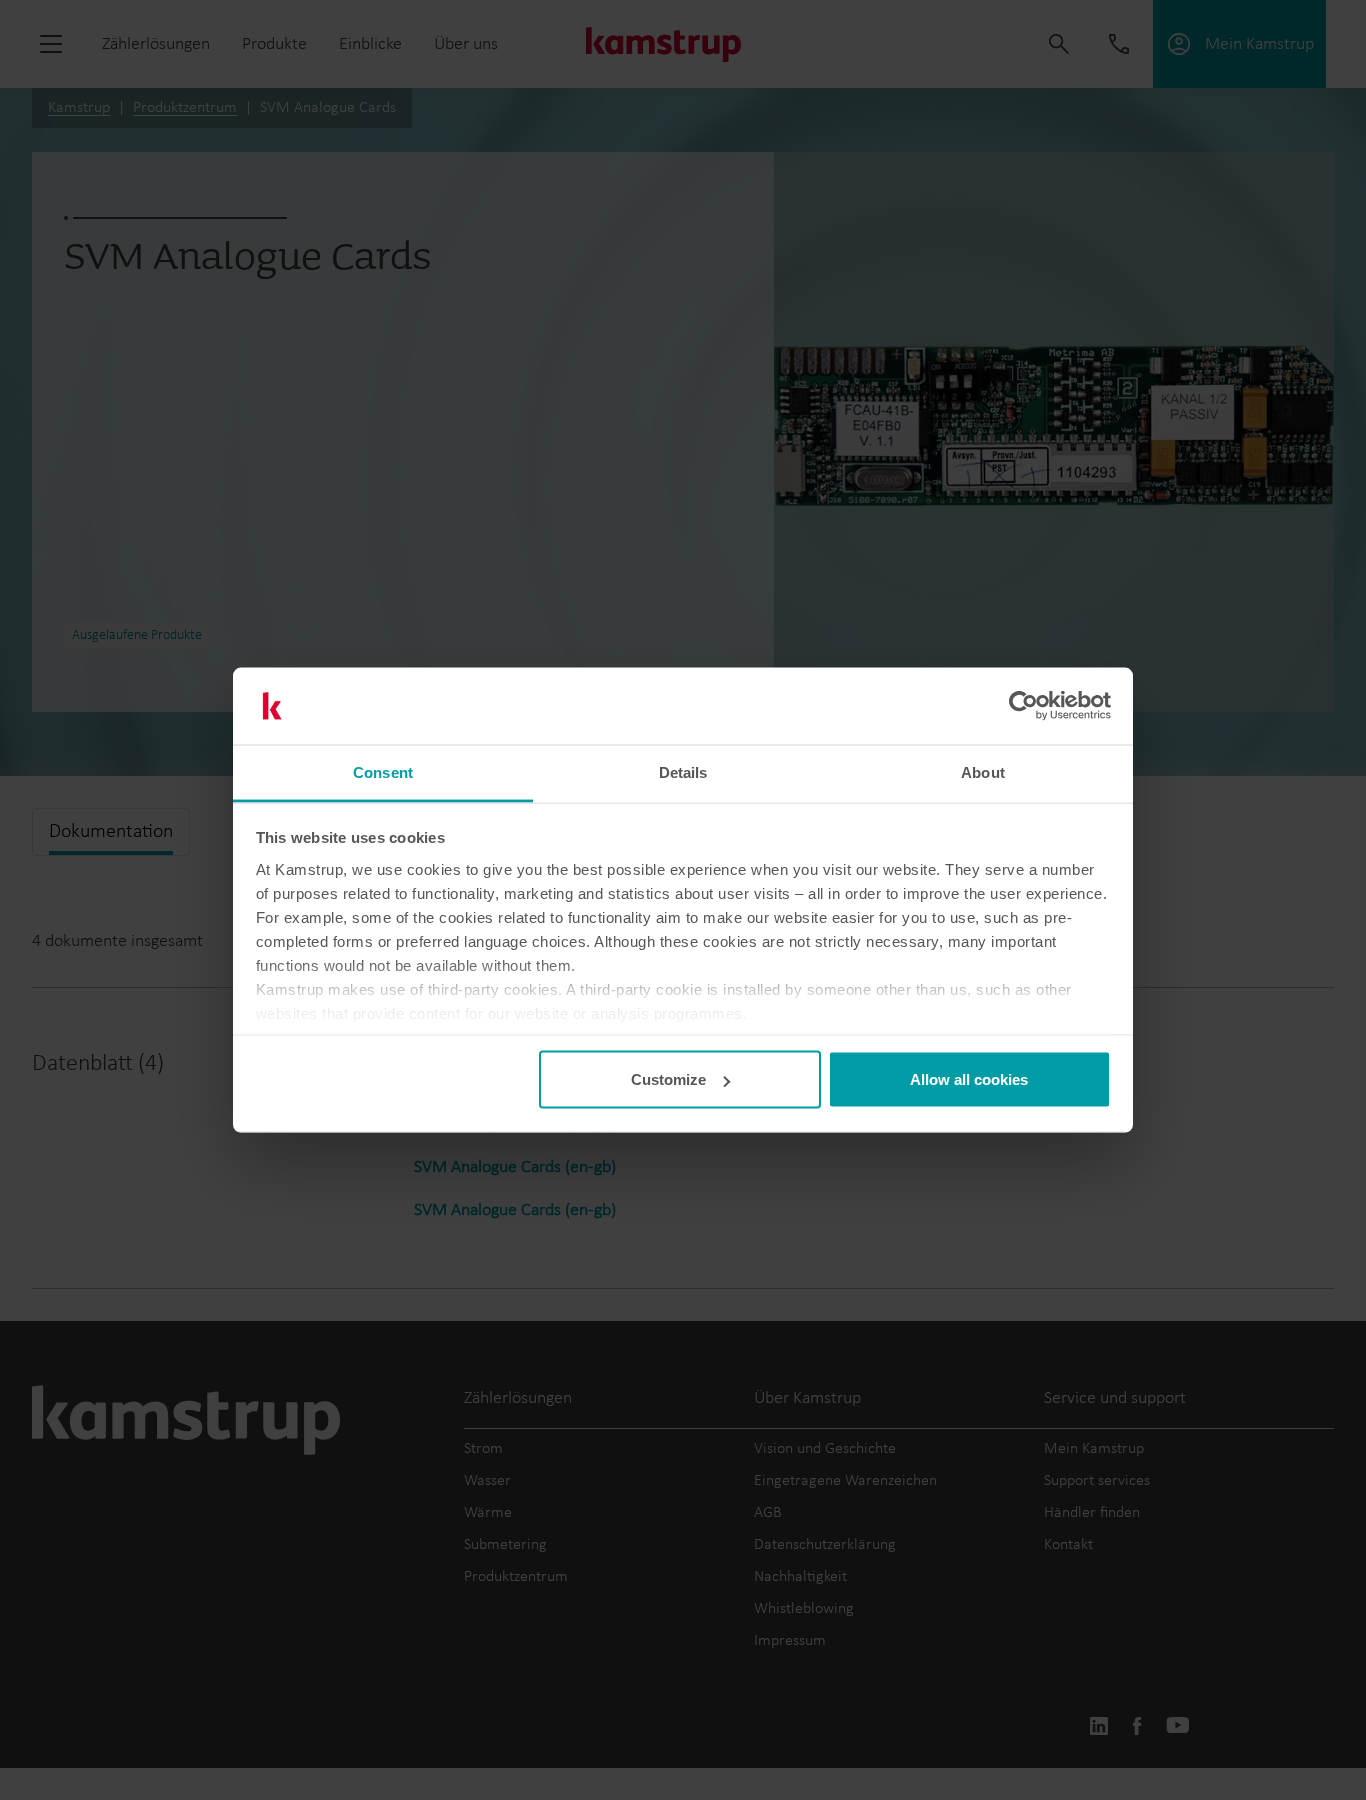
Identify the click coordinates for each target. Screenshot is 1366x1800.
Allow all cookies (969, 1079)
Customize (668, 1079)
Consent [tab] (383, 771)
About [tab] (983, 771)
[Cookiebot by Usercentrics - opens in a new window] (1023, 706)
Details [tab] (683, 771)
